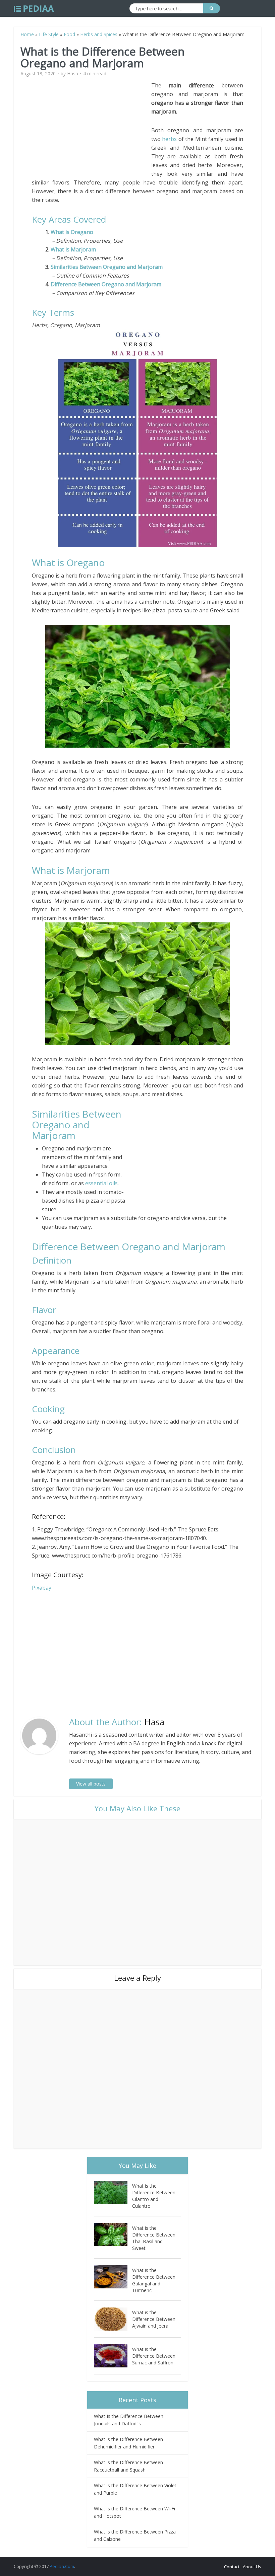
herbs (169, 139)
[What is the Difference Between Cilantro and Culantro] (113, 2192)
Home (27, 34)
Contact (232, 2567)
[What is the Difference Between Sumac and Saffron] (113, 2356)
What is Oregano (72, 232)
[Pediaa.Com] (34, 9)
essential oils (101, 1183)
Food (69, 34)
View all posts (91, 1784)
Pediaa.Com (62, 2566)
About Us (252, 2567)
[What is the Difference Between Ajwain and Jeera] (113, 2319)
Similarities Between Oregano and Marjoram (107, 267)
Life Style (49, 34)
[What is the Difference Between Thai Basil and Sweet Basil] (113, 2235)
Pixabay (42, 1588)
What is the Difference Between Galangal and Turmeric (154, 2280)
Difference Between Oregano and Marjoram (106, 284)
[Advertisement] (92, 128)
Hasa (73, 74)
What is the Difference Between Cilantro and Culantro (154, 2196)
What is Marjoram (73, 249)
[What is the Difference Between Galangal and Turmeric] (113, 2277)
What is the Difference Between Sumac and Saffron (154, 2356)
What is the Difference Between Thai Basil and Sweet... (154, 2238)
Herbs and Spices (99, 34)
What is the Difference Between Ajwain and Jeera (154, 2319)
